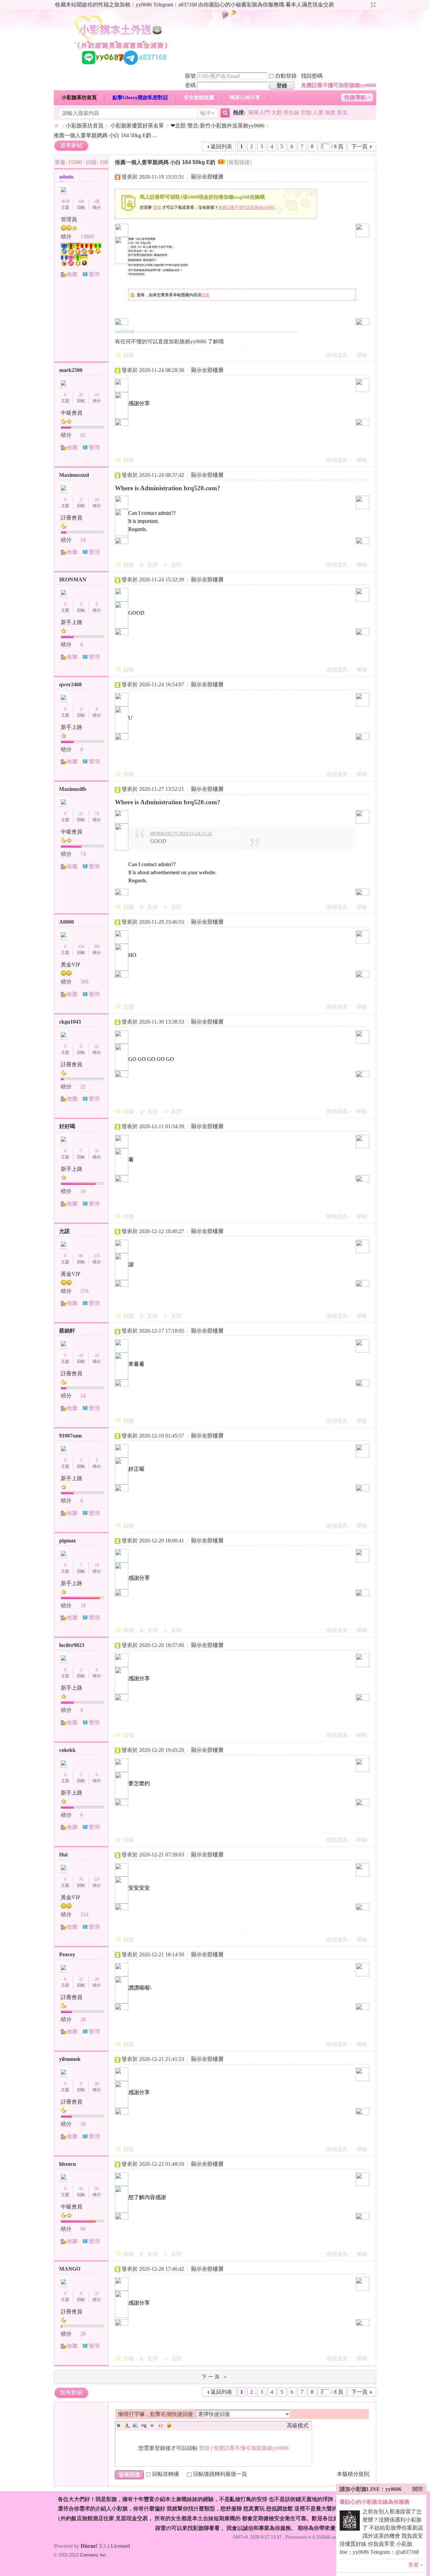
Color (127, 2425)
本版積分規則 (353, 2474)
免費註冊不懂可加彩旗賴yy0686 (339, 85)
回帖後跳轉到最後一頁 (220, 2474)
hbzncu (68, 2164)
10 (81, 1355)
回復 (205, 295)
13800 (87, 237)
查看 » (416, 2565)
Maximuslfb (73, 789)
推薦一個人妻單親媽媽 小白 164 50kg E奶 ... (105, 135)
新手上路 (72, 622)
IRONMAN (73, 580)
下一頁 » (215, 2377)
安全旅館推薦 (199, 98)
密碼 (190, 85)
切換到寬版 (372, 5)
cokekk (67, 1750)
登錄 (157, 207)
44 (81, 2189)
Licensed (120, 2546)
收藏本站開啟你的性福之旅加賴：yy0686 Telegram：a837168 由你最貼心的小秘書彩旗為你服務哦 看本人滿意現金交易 (195, 5)
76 (81, 1879)
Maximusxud (74, 475)
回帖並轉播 (166, 2474)
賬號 (190, 76)
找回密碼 (312, 76)
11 (81, 1979)
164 (81, 201)
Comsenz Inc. (94, 2555)
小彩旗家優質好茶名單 (137, 126)
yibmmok (70, 2059)
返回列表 (221, 146)
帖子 (206, 113)
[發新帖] (71, 146)
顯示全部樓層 (207, 177)
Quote (152, 2425)
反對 (176, 565)
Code (161, 2425)
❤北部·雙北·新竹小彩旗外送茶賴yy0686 (218, 126)
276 (97, 1256)
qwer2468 (70, 684)
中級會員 (72, 413)
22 (81, 814)
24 (97, 500)
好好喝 (67, 1126)
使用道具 (337, 355)
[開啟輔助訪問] (367, 5)
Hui (63, 1855)
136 (81, 947)
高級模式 (298, 2426)
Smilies (169, 2425)
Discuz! (89, 2546)
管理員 (69, 219)
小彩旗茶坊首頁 (79, 98)
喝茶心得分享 (245, 98)
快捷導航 (355, 97)
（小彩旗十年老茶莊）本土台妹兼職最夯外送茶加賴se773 (56, 126)
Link (144, 2425)
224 (97, 1879)
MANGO (70, 2269)
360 (97, 947)
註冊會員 (72, 518)
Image (135, 2425)
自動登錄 (286, 76)
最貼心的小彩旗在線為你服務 (375, 2502)
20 (97, 2294)
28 (97, 1979)
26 (81, 395)
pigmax (68, 1541)
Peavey (67, 1954)
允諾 (64, 1231)
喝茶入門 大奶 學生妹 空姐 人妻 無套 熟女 (298, 112)
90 (97, 2189)
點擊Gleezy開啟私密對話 (140, 98)
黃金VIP (71, 965)
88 (81, 1256)
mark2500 (71, 370)
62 (97, 395)
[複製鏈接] (239, 162)
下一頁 (359, 146)
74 (97, 814)
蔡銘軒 (67, 1331)
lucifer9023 (72, 1645)
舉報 (362, 355)
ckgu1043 (70, 1022)
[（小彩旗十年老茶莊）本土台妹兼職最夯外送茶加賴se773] (121, 67)
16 (97, 1151)
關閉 (418, 2489)
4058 (65, 201)
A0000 (67, 922)
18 (97, 1565)
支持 (153, 565)
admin (66, 177)
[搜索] (224, 113)
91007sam (70, 1436)
